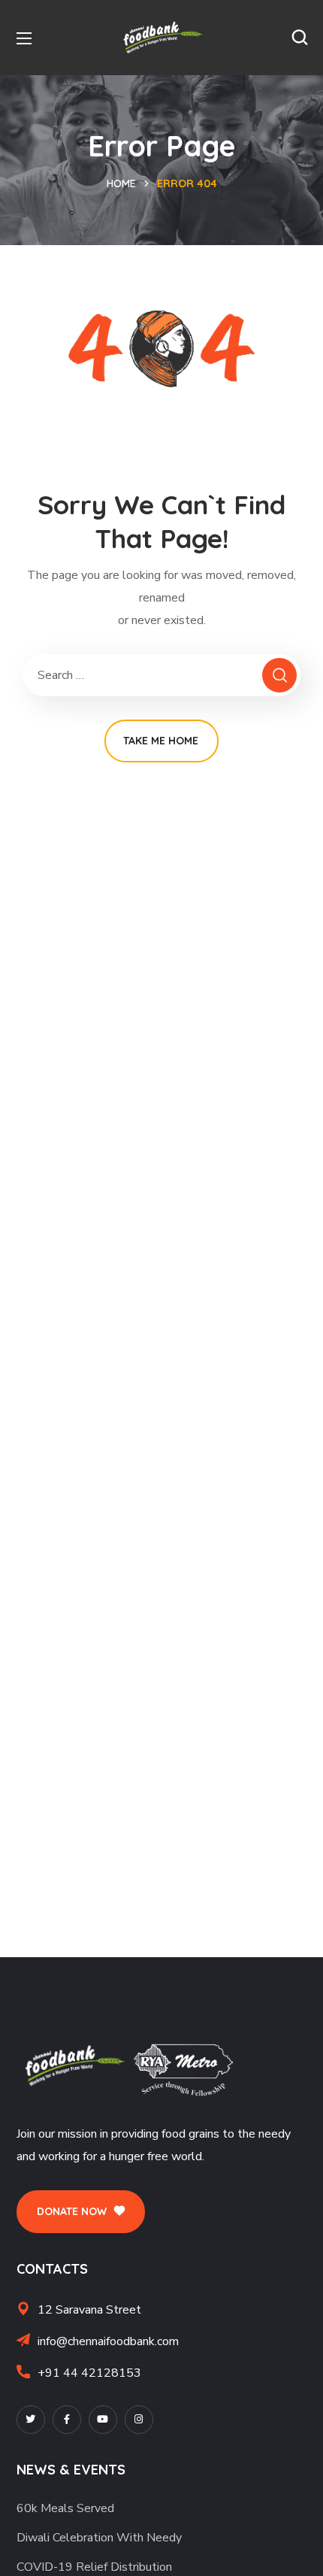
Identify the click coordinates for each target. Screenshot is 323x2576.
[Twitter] (31, 2420)
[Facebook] (67, 2420)
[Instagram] (139, 2420)
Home (121, 183)
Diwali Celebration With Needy (99, 2538)
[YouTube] (103, 2420)
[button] (300, 38)
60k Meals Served (65, 2508)
